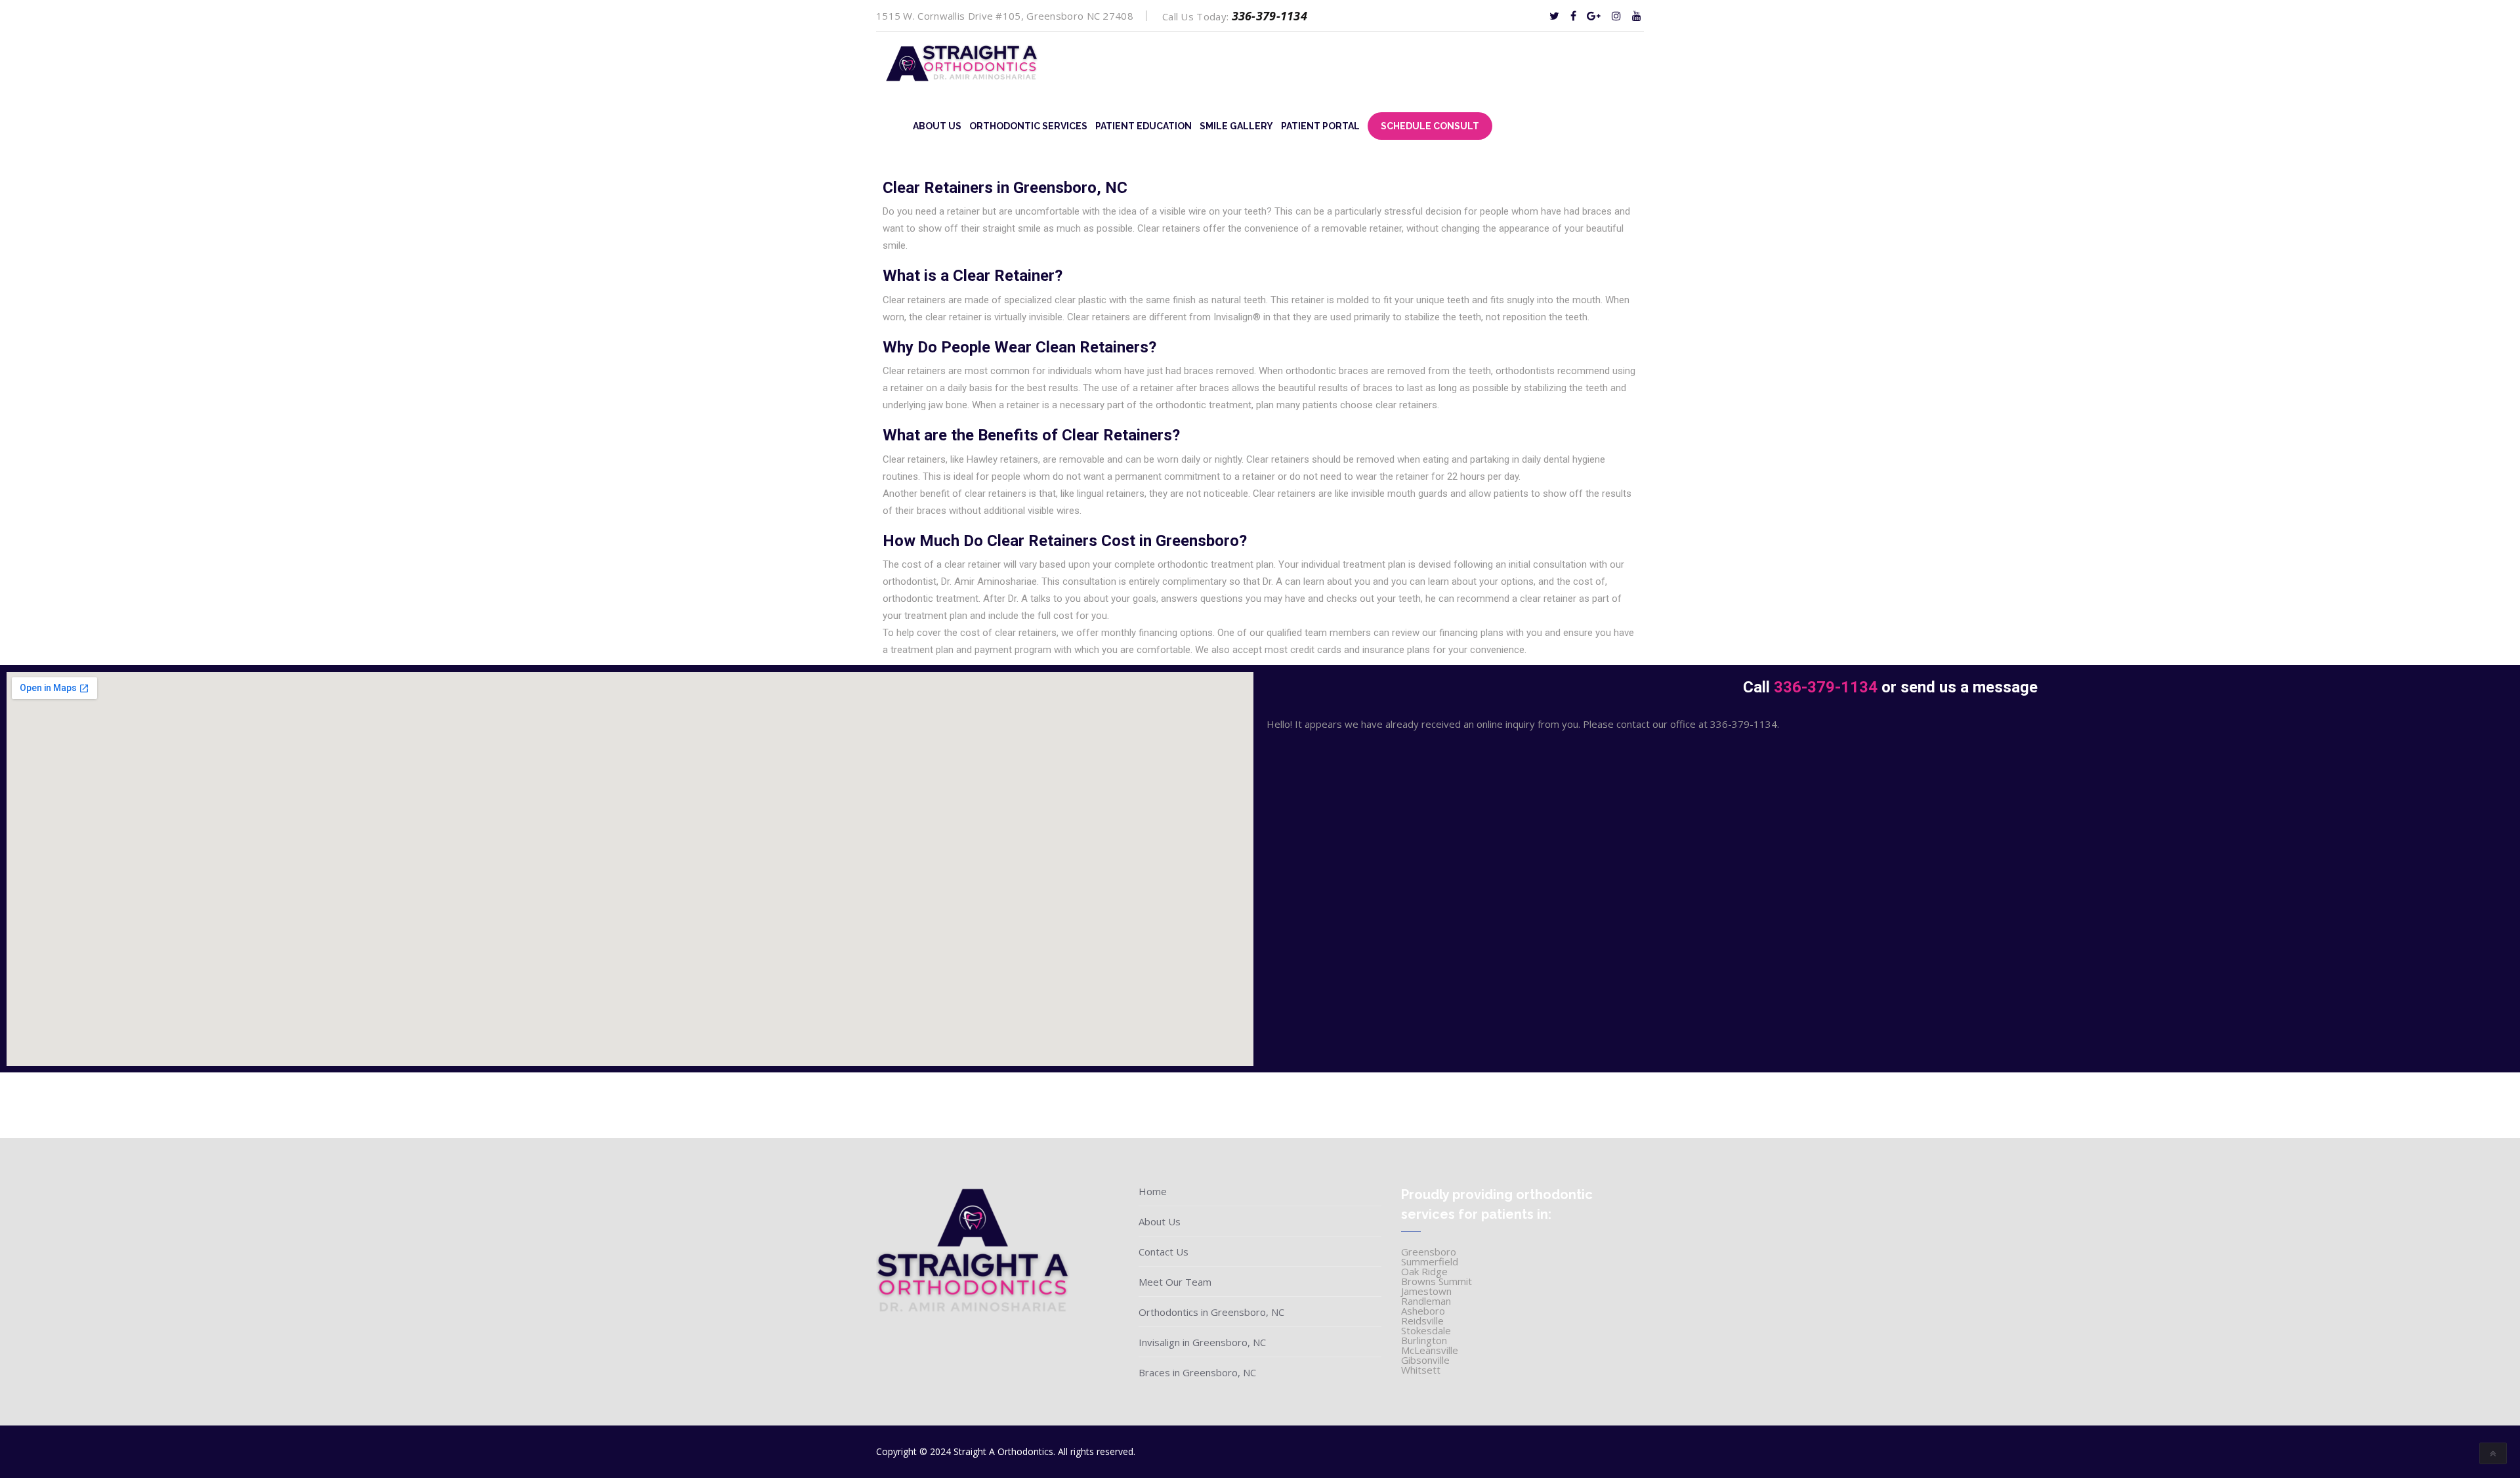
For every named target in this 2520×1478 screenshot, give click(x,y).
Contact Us (1164, 1252)
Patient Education (1144, 126)
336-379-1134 (1270, 16)
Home (1153, 1191)
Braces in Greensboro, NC (1197, 1372)
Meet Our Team (1175, 1282)
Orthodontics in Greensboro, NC (1211, 1312)
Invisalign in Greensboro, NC (1202, 1342)
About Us (937, 126)
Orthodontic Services (1028, 126)
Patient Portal (1320, 126)
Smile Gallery (1236, 126)
